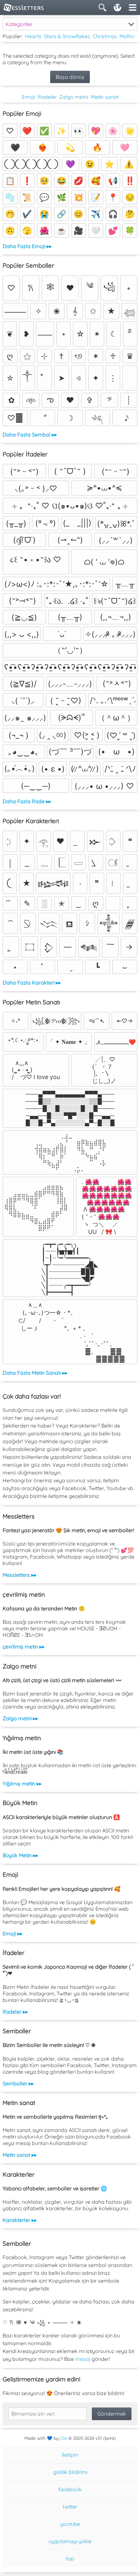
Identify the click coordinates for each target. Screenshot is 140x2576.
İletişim (70, 2455)
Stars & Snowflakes (67, 36)
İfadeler (47, 97)
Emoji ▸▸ (13, 1933)
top (70, 2558)
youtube (70, 2524)
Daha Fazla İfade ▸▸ (27, 801)
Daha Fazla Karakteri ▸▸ (32, 983)
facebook (70, 2489)
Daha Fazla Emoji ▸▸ (27, 246)
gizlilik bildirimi (70, 2472)
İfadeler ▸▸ (15, 2012)
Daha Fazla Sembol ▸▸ (30, 435)
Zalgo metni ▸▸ (20, 1718)
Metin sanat (105, 97)
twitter (70, 2507)
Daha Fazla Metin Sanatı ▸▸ (35, 1373)
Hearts (33, 36)
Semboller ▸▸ (18, 2083)
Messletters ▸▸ (20, 1575)
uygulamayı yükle (70, 2541)
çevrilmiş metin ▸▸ (24, 1647)
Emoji (28, 97)
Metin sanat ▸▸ (20, 2155)
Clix (64, 2438)
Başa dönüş (70, 77)
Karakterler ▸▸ (20, 2220)
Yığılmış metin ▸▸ (22, 1784)
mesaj (83, 2359)
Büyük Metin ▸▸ (20, 1855)
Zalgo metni (74, 97)
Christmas (105, 36)
